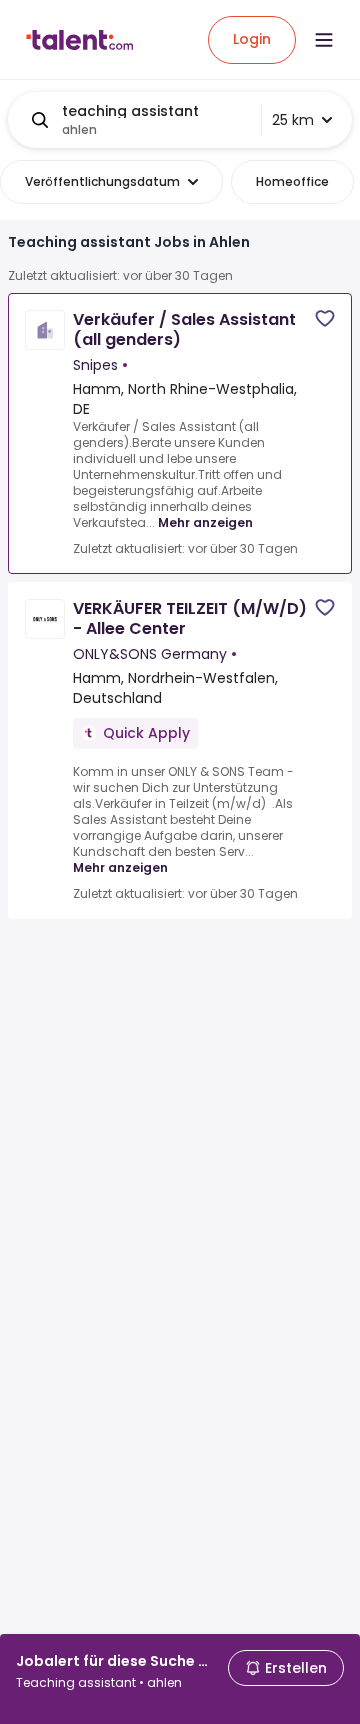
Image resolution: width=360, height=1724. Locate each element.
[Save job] (325, 318)
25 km (293, 120)
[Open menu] (324, 40)
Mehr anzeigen (205, 522)
